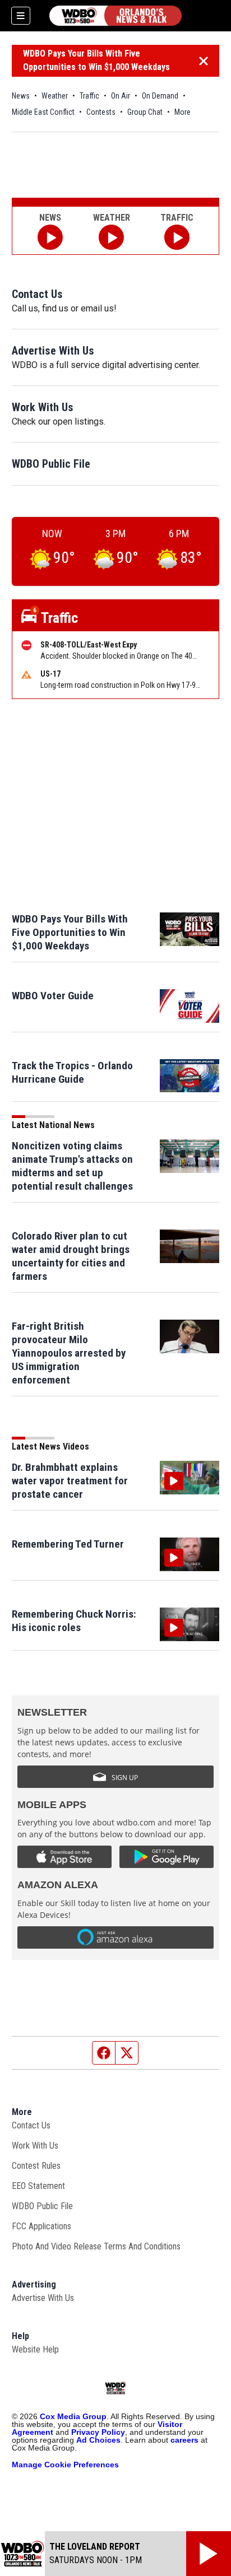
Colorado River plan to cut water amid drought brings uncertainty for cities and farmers (71, 1256)
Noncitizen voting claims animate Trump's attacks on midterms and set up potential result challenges (72, 1166)
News (21, 96)
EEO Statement (38, 2186)
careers (184, 2440)
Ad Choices (98, 2440)
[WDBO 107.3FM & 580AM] (115, 16)
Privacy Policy (98, 2432)
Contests (101, 112)
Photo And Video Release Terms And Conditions (96, 2246)
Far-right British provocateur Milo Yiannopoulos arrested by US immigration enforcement (69, 1353)
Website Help (35, 2349)
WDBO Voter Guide (53, 996)
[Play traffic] (177, 237)
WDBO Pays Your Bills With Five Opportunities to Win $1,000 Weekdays (96, 60)
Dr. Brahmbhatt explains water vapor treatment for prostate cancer (70, 1481)
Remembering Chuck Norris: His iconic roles (74, 1621)
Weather (55, 96)
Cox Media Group (73, 2416)
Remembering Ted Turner (68, 1544)
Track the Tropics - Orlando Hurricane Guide (72, 1072)
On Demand (160, 96)
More (183, 112)
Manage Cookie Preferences (65, 2465)
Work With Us (43, 407)
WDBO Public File (51, 464)
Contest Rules (36, 2166)
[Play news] (50, 237)
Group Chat (145, 112)
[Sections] (21, 16)
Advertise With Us (53, 351)
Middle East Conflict (43, 112)
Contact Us (37, 294)
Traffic (89, 96)
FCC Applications (41, 2226)
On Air (121, 96)
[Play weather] (111, 237)
